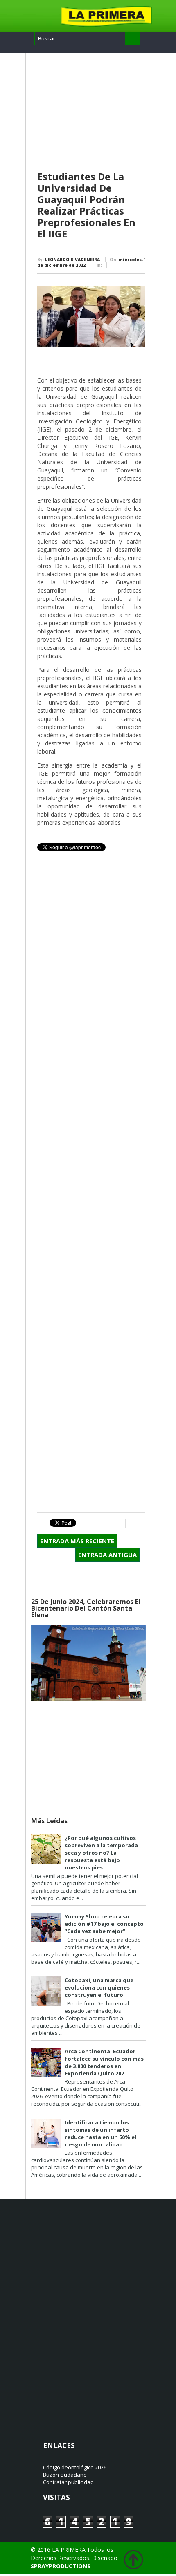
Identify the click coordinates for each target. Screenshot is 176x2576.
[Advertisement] (91, 112)
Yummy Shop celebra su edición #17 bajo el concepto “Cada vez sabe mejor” (104, 1924)
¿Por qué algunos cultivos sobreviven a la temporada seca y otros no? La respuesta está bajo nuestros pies (101, 1853)
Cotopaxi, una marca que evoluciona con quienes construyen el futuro (99, 1987)
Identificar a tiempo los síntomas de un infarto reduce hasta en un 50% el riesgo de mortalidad (100, 2133)
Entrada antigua (107, 1555)
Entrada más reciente (77, 1541)
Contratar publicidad (68, 2482)
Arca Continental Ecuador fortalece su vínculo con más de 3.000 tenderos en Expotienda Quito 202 (104, 2062)
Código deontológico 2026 (75, 2467)
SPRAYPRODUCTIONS (61, 2566)
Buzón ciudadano (65, 2475)
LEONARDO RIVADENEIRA (72, 260)
